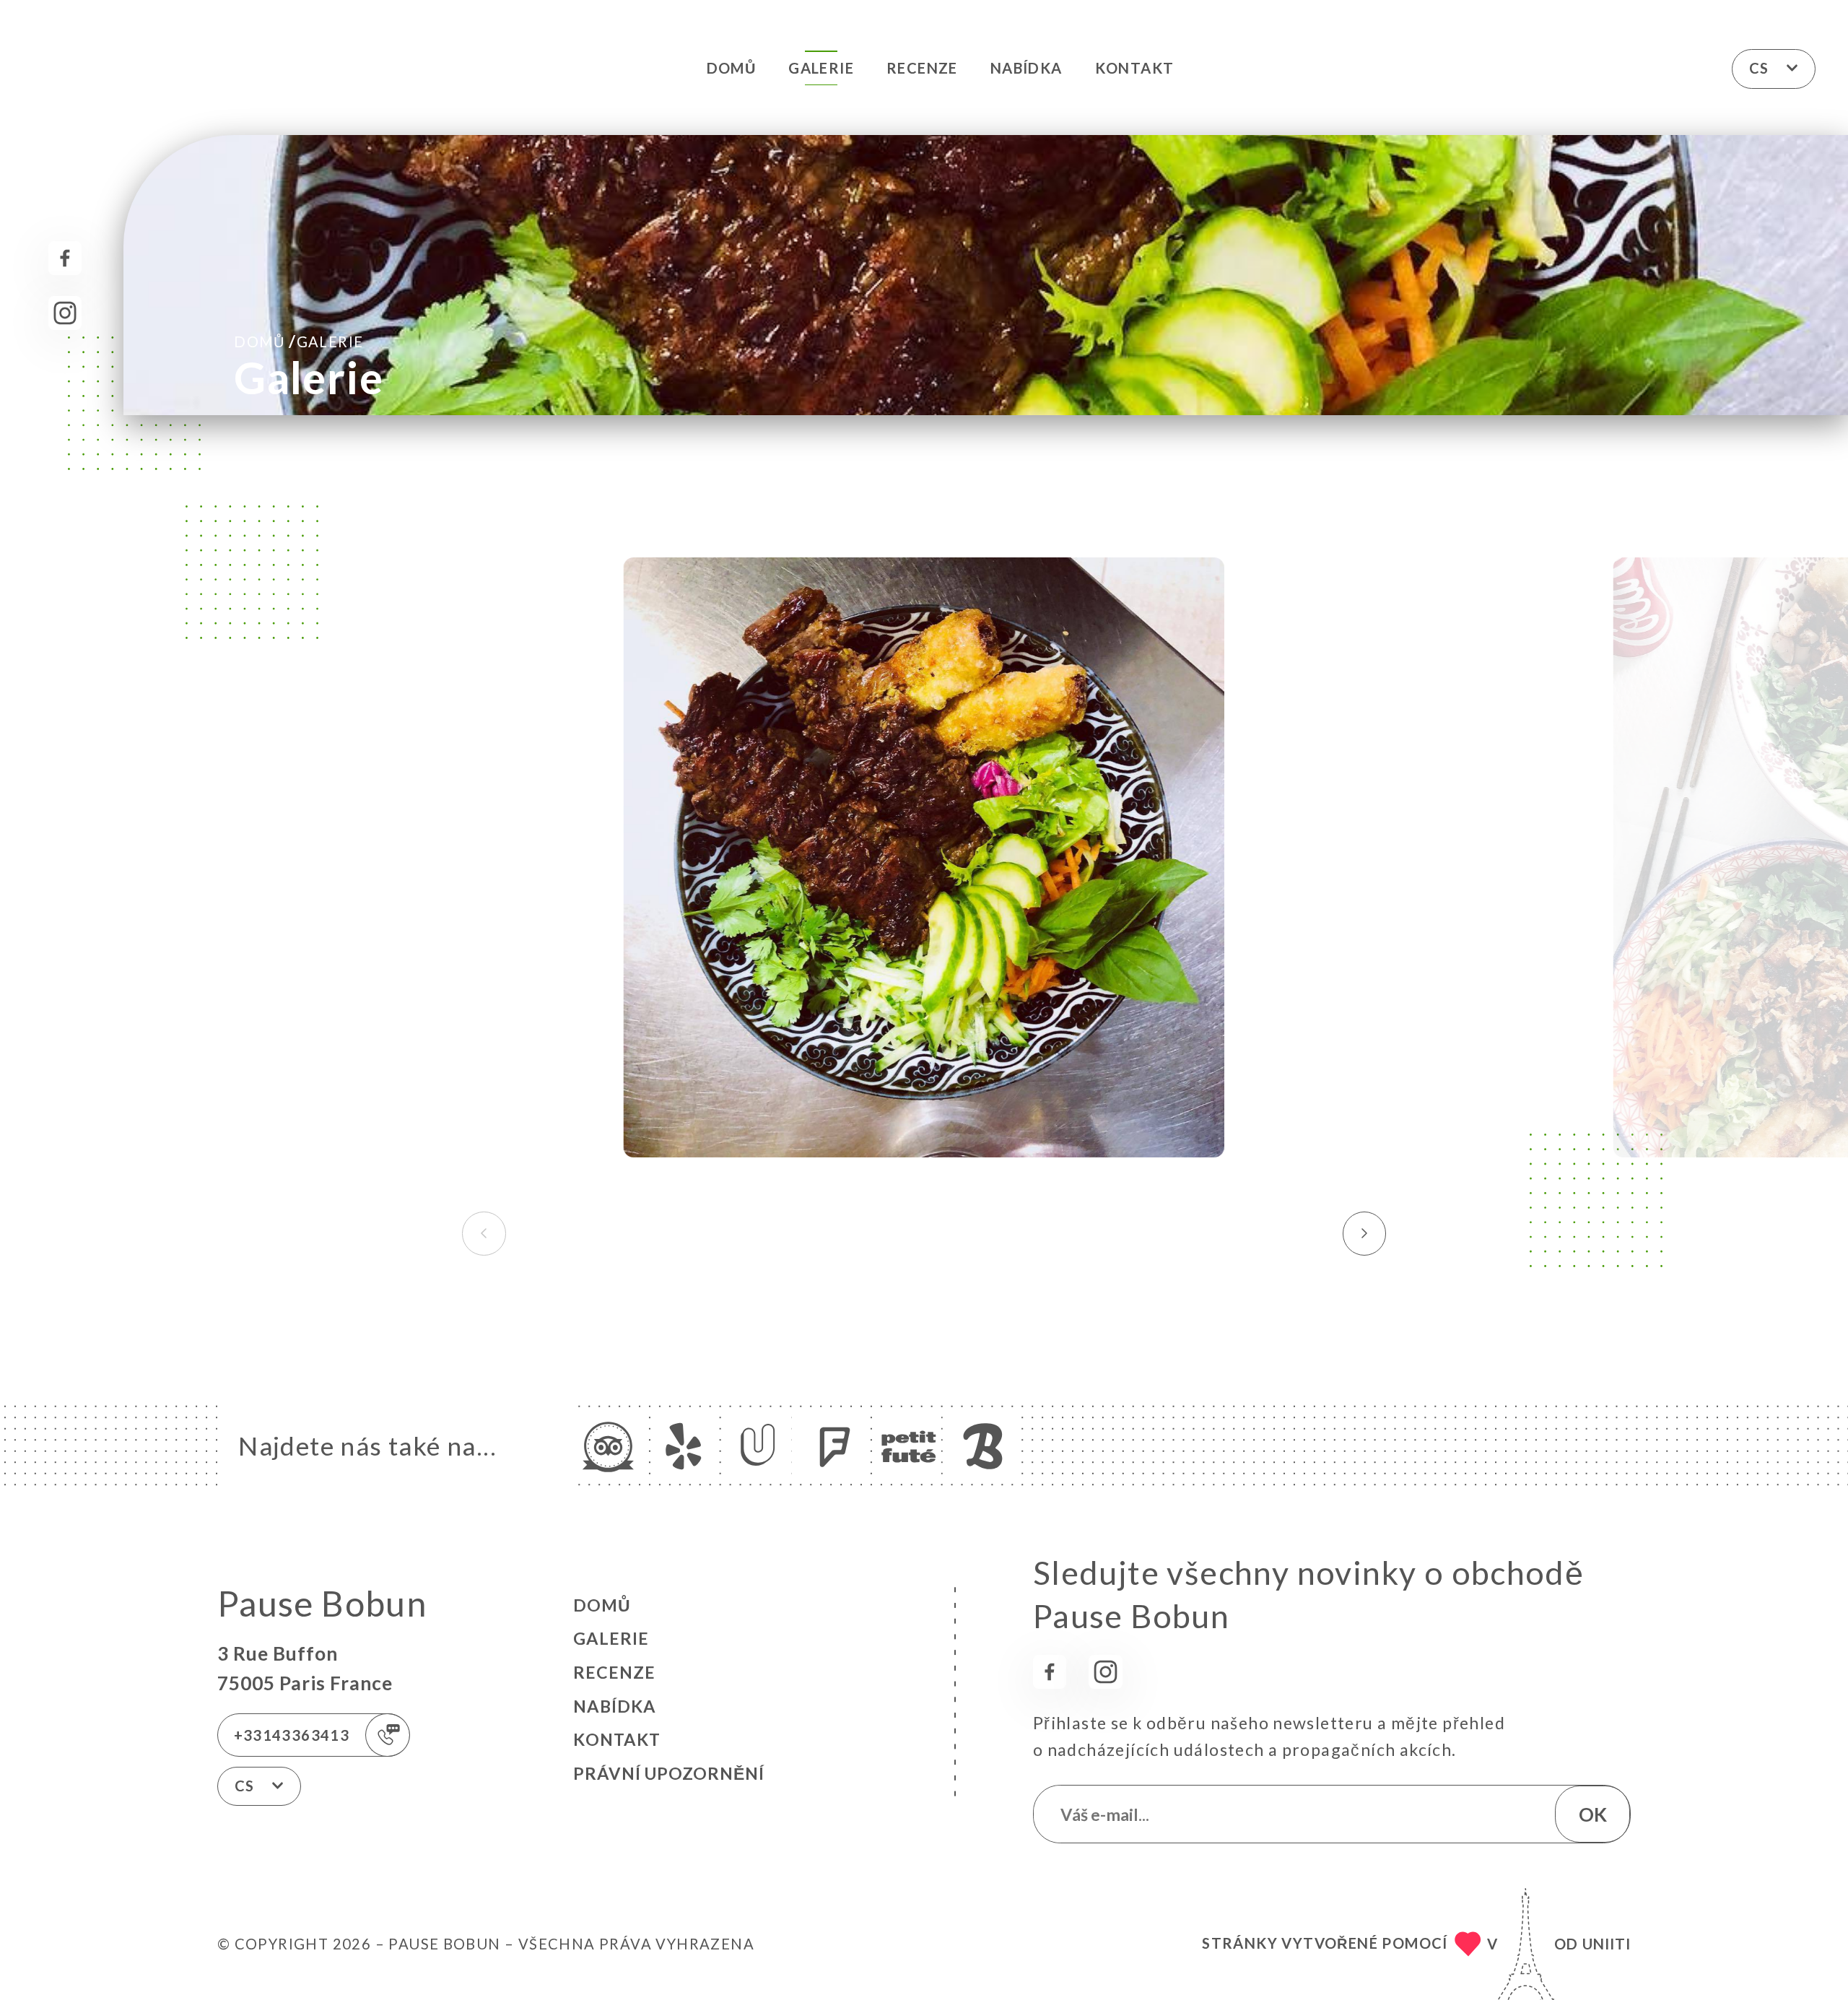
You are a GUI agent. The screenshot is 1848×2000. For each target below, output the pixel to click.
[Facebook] (65, 258)
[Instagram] (65, 313)
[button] (1365, 1233)
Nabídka (1027, 68)
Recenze (922, 68)
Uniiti (1607, 1944)
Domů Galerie (298, 341)
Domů (732, 68)
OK (1593, 1814)
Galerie (821, 68)
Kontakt (1135, 68)
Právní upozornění (669, 1773)
